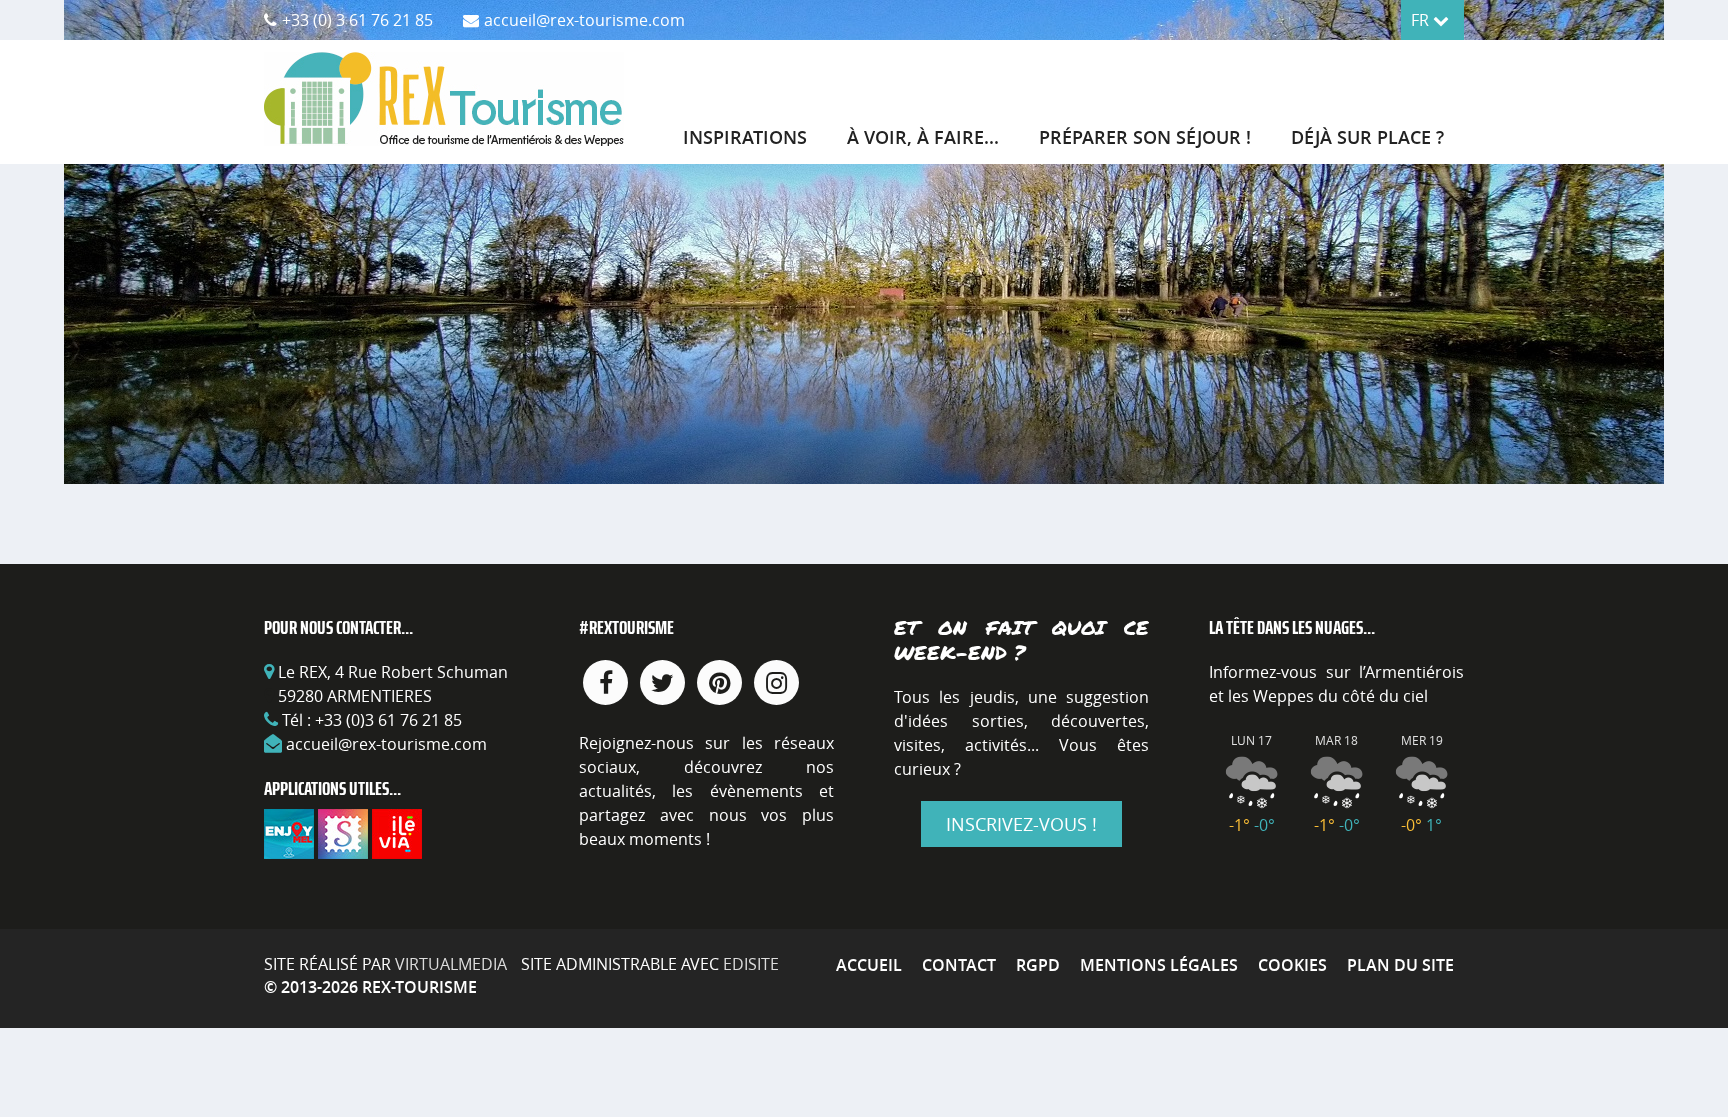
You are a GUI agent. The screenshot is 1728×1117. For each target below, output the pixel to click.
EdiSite (751, 964)
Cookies (1292, 965)
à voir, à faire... (923, 137)
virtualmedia (451, 964)
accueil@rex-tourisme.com (386, 744)
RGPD (1038, 965)
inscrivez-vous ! (1021, 824)
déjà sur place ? (1367, 137)
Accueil (869, 965)
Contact (959, 965)
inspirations (745, 137)
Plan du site (1400, 965)
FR (1422, 20)
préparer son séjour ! (1145, 137)
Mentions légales (1159, 965)
